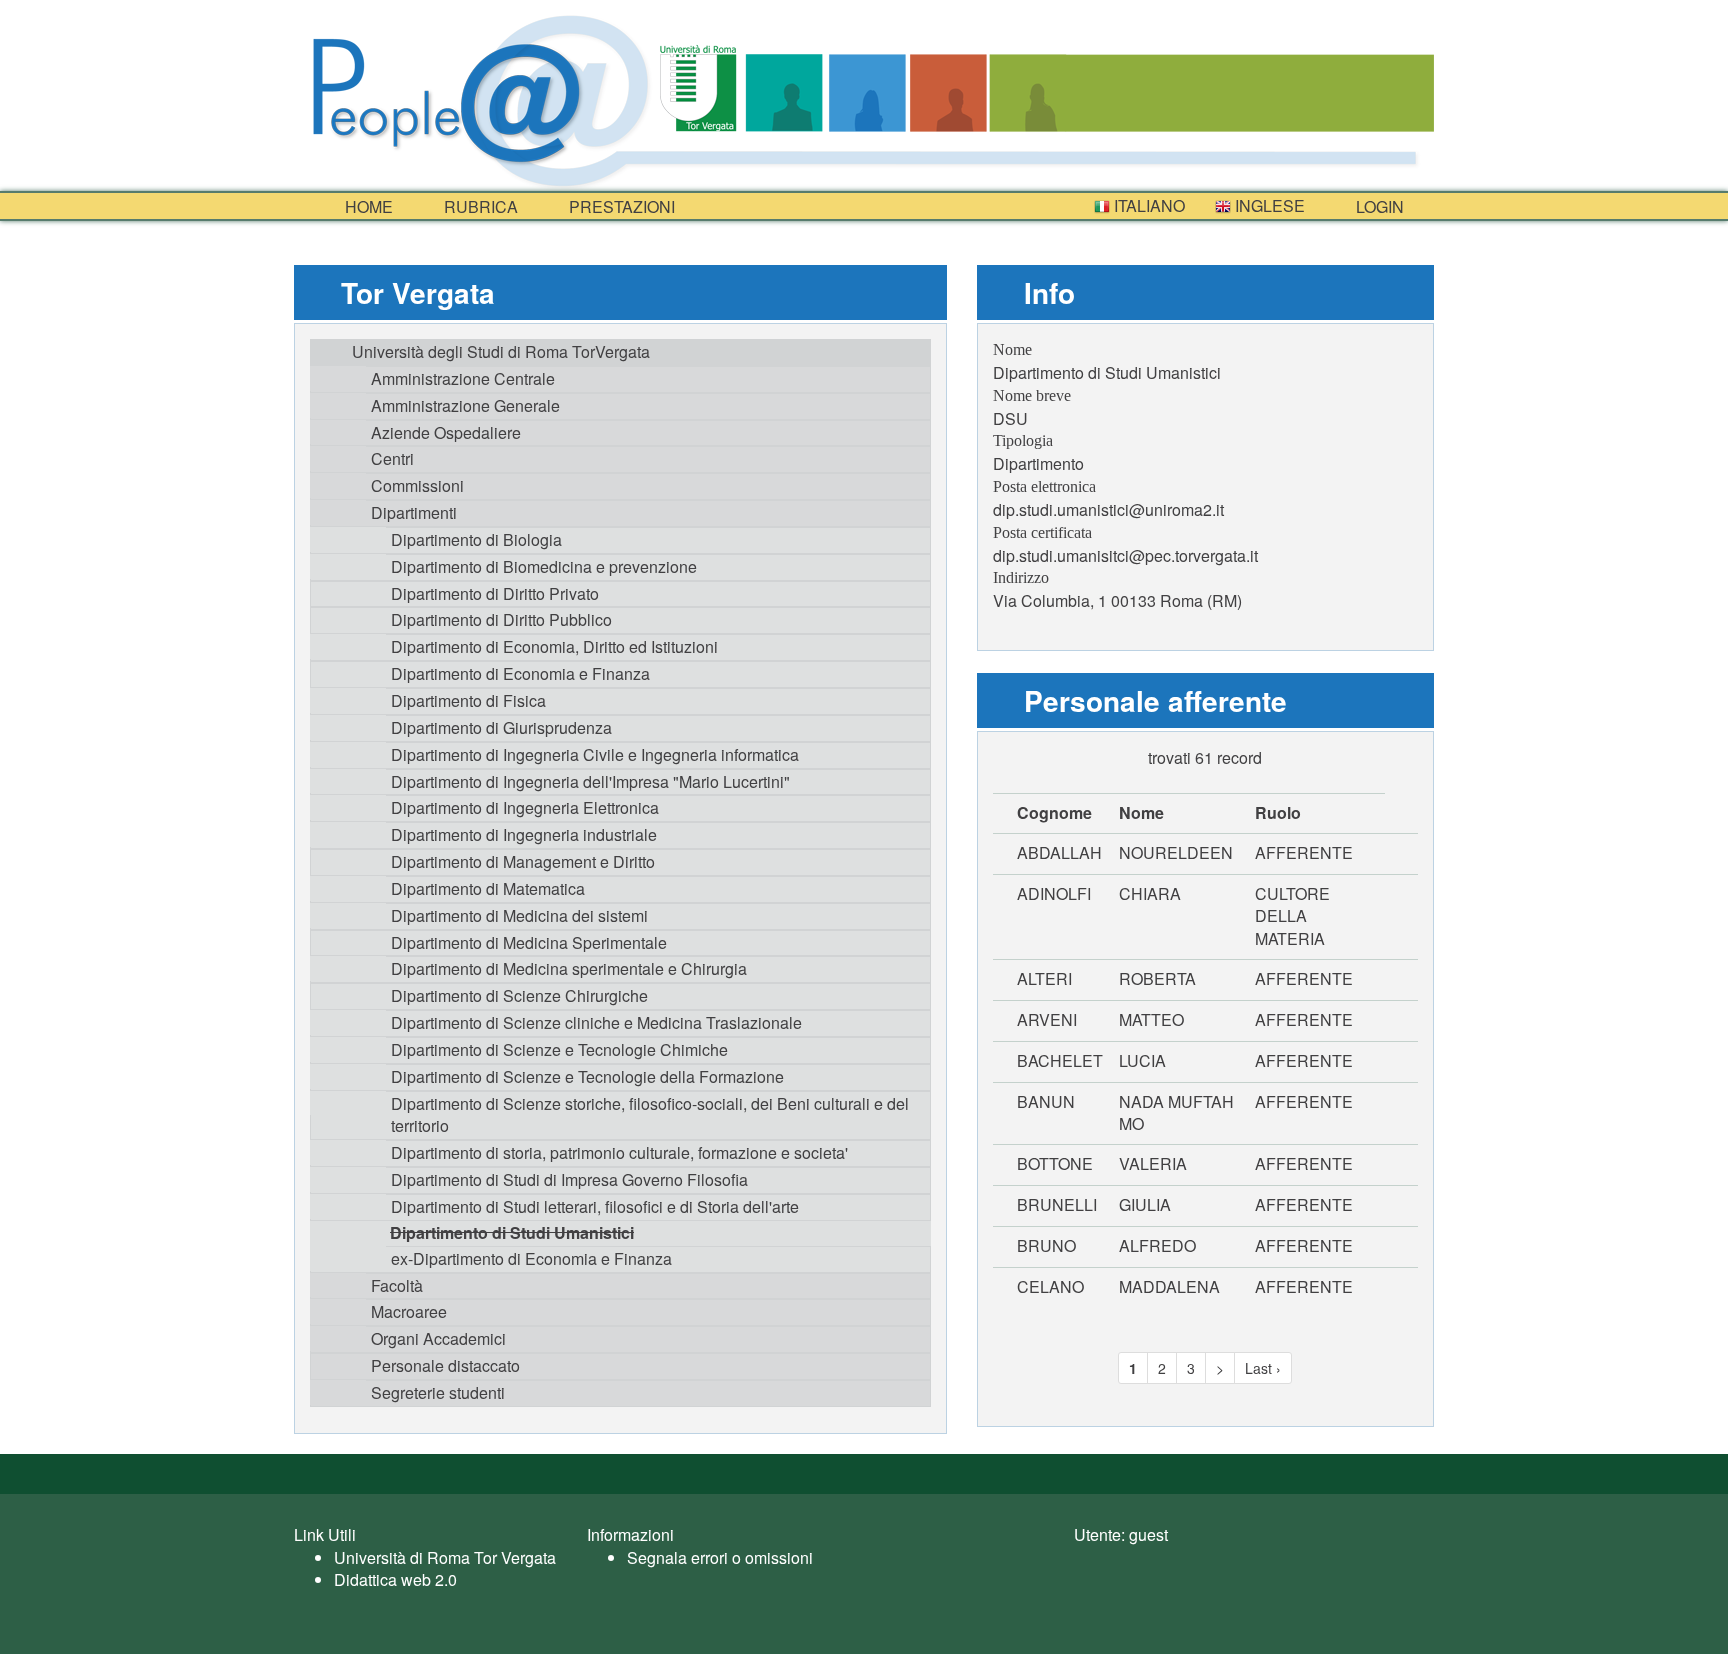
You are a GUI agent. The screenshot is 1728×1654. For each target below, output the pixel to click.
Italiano (1147, 205)
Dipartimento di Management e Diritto (523, 861)
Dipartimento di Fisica (468, 700)
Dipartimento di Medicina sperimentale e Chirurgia (569, 968)
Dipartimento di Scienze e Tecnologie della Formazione (587, 1076)
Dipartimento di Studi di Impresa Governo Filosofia (569, 1179)
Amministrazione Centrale (463, 378)
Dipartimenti (414, 512)
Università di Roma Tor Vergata (445, 1557)
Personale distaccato (445, 1365)
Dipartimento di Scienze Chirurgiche (519, 995)
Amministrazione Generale (465, 405)
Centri (392, 458)
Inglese (1268, 205)
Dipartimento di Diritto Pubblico (501, 619)
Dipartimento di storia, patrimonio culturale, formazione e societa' (619, 1152)
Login (1378, 206)
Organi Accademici (438, 1338)
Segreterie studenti (438, 1392)
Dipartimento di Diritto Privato (495, 593)
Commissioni (417, 485)
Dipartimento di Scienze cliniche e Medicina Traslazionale (596, 1022)
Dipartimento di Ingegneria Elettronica (525, 807)
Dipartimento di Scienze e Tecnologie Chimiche (559, 1049)
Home (367, 206)
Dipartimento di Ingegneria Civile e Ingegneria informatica (595, 754)
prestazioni (620, 206)
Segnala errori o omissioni (720, 1557)
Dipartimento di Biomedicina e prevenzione (544, 566)
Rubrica (479, 206)
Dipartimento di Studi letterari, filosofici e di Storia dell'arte (595, 1206)
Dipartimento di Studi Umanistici (512, 1232)
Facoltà (397, 1285)
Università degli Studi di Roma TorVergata (501, 351)
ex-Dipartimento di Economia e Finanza (531, 1258)
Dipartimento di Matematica (488, 888)
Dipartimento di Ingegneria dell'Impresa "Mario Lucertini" (590, 781)
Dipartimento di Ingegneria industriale (524, 834)
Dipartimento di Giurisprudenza (501, 727)
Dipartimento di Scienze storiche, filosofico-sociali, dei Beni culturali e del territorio (650, 1115)
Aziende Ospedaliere (446, 432)
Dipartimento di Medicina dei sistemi (519, 915)
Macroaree (409, 1311)
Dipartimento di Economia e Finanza (520, 673)
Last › (1263, 1368)
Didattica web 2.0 (395, 1579)
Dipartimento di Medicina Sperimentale (529, 942)
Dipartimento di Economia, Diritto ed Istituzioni (554, 646)
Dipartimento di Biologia (476, 539)
